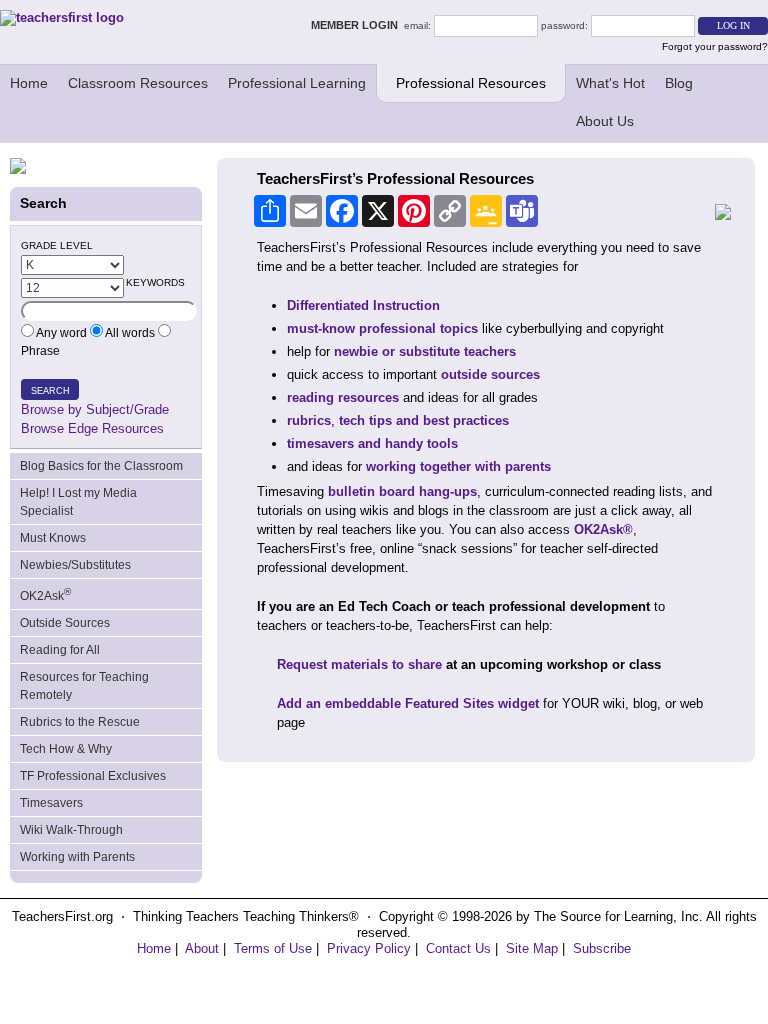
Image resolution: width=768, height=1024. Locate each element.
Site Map (532, 948)
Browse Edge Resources (92, 428)
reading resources (343, 397)
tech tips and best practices (424, 420)
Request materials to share (359, 664)
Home (29, 83)
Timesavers (51, 803)
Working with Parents (77, 857)
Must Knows (53, 538)
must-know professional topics (382, 328)
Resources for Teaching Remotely (84, 686)
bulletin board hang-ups (402, 491)
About (202, 948)
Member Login (357, 25)
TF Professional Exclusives (93, 776)
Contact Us (458, 948)
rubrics (309, 420)
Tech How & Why (66, 749)
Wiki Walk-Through (71, 830)
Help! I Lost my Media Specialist (78, 502)
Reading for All (60, 650)
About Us (605, 121)
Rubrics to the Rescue (80, 722)
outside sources (490, 374)
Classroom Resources (138, 83)
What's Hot (610, 83)
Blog (679, 83)
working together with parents (458, 466)
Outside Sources (65, 623)
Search (50, 391)
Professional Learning (297, 83)
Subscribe (602, 948)
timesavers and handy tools (372, 443)
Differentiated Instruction (363, 305)
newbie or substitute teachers (425, 351)
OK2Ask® (603, 529)
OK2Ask (45, 594)
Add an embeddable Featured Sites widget (408, 703)
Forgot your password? (715, 46)
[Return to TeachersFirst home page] (62, 17)
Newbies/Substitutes (75, 565)
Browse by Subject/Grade (95, 409)
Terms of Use (273, 948)
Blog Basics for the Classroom (101, 466)
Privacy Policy (369, 948)
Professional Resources (471, 83)
